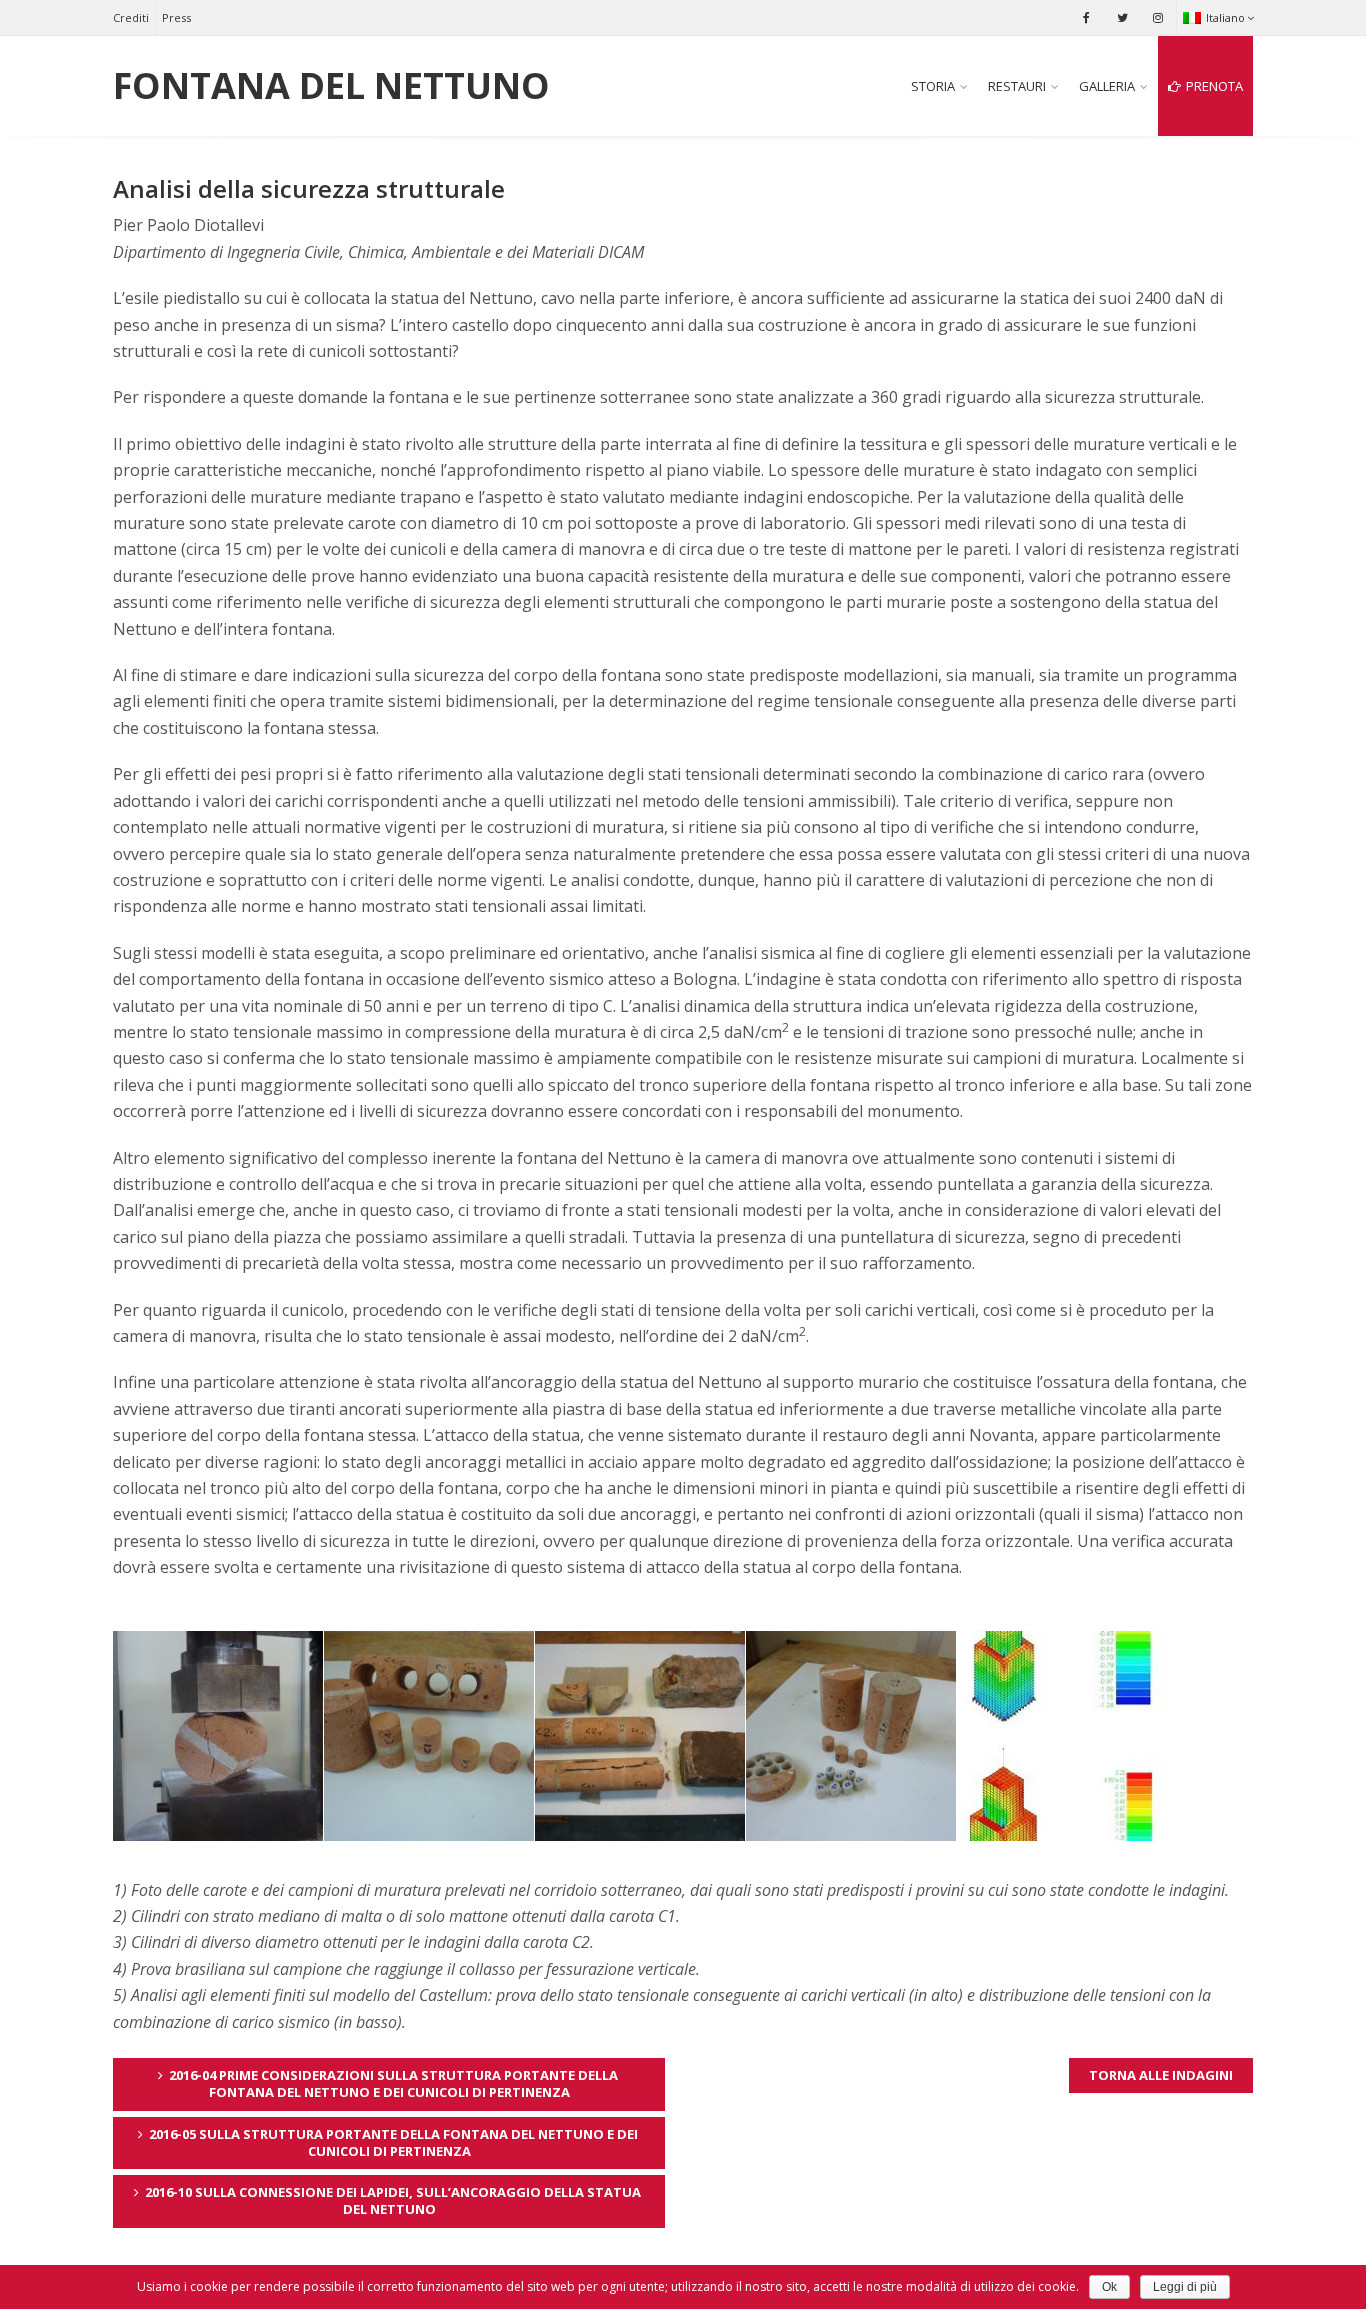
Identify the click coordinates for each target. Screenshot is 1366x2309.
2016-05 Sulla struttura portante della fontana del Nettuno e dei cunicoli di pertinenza (393, 2142)
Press (176, 17)
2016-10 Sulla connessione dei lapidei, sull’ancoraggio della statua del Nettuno (393, 2200)
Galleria (1107, 86)
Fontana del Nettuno (331, 85)
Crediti (131, 17)
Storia (933, 86)
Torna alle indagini (1161, 2075)
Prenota (1214, 86)
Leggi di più (1185, 2287)
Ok (1109, 2287)
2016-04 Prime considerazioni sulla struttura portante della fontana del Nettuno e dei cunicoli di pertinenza (393, 2083)
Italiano (1225, 17)
